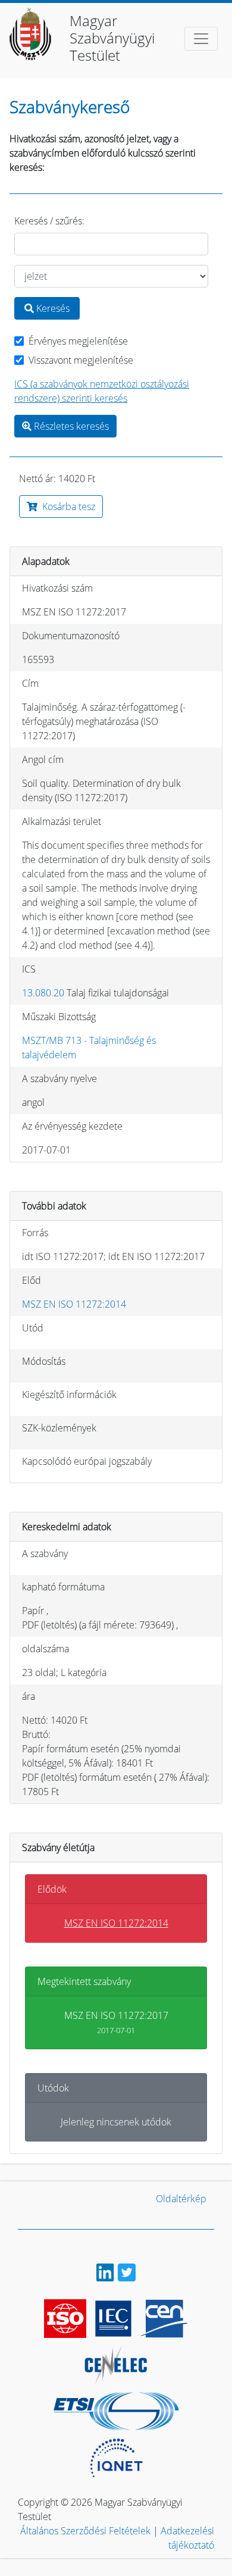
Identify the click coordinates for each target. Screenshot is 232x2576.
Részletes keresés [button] (70, 426)
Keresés (52, 308)
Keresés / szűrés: (49, 221)
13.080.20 (43, 993)
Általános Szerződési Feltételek (85, 2531)
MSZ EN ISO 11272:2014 (74, 1304)
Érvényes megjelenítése (78, 341)
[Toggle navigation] (201, 39)
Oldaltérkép (181, 2199)
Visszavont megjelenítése (81, 360)
